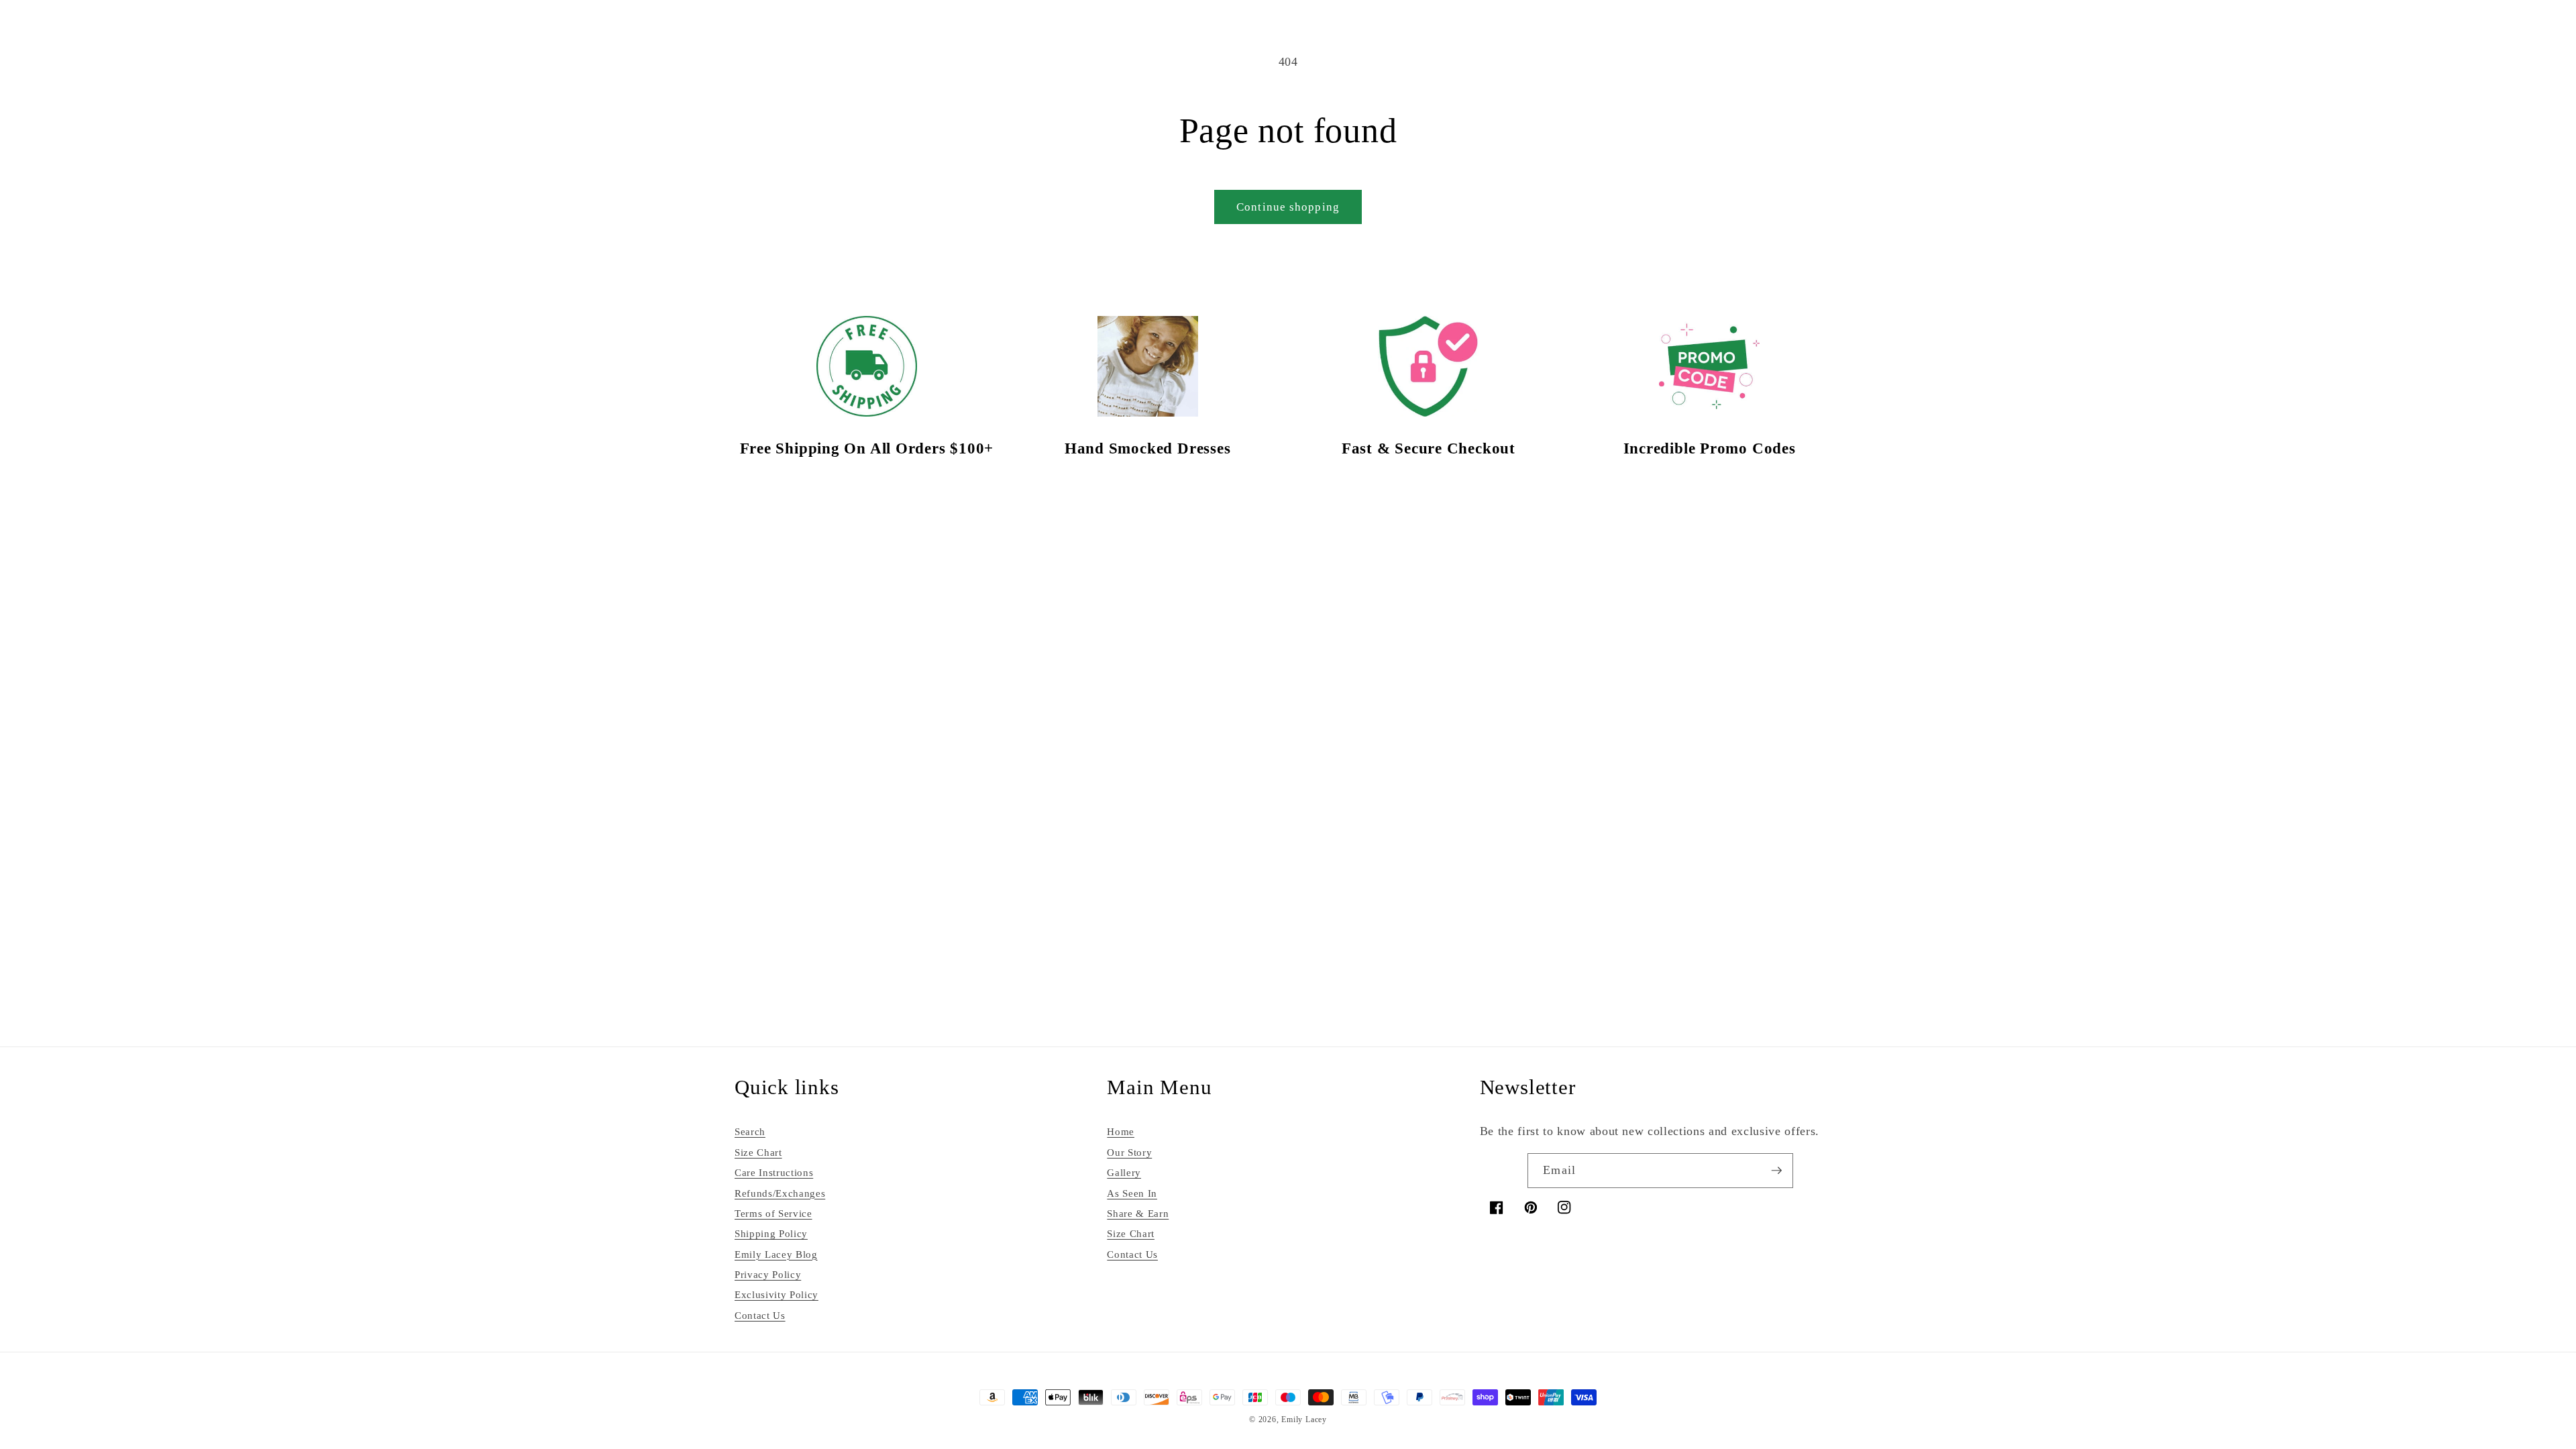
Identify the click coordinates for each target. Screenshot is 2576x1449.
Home (1121, 1130)
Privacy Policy (768, 1273)
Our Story (1129, 1150)
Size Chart (758, 1150)
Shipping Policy (771, 1232)
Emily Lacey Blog (776, 1252)
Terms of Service (773, 1211)
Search (750, 1130)
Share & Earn (1138, 1211)
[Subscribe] (1776, 1169)
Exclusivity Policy (776, 1293)
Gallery (1124, 1171)
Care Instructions (774, 1171)
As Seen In (1132, 1191)
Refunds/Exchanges (780, 1191)
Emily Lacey (1304, 1418)
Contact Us (760, 1313)
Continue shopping (1288, 207)
